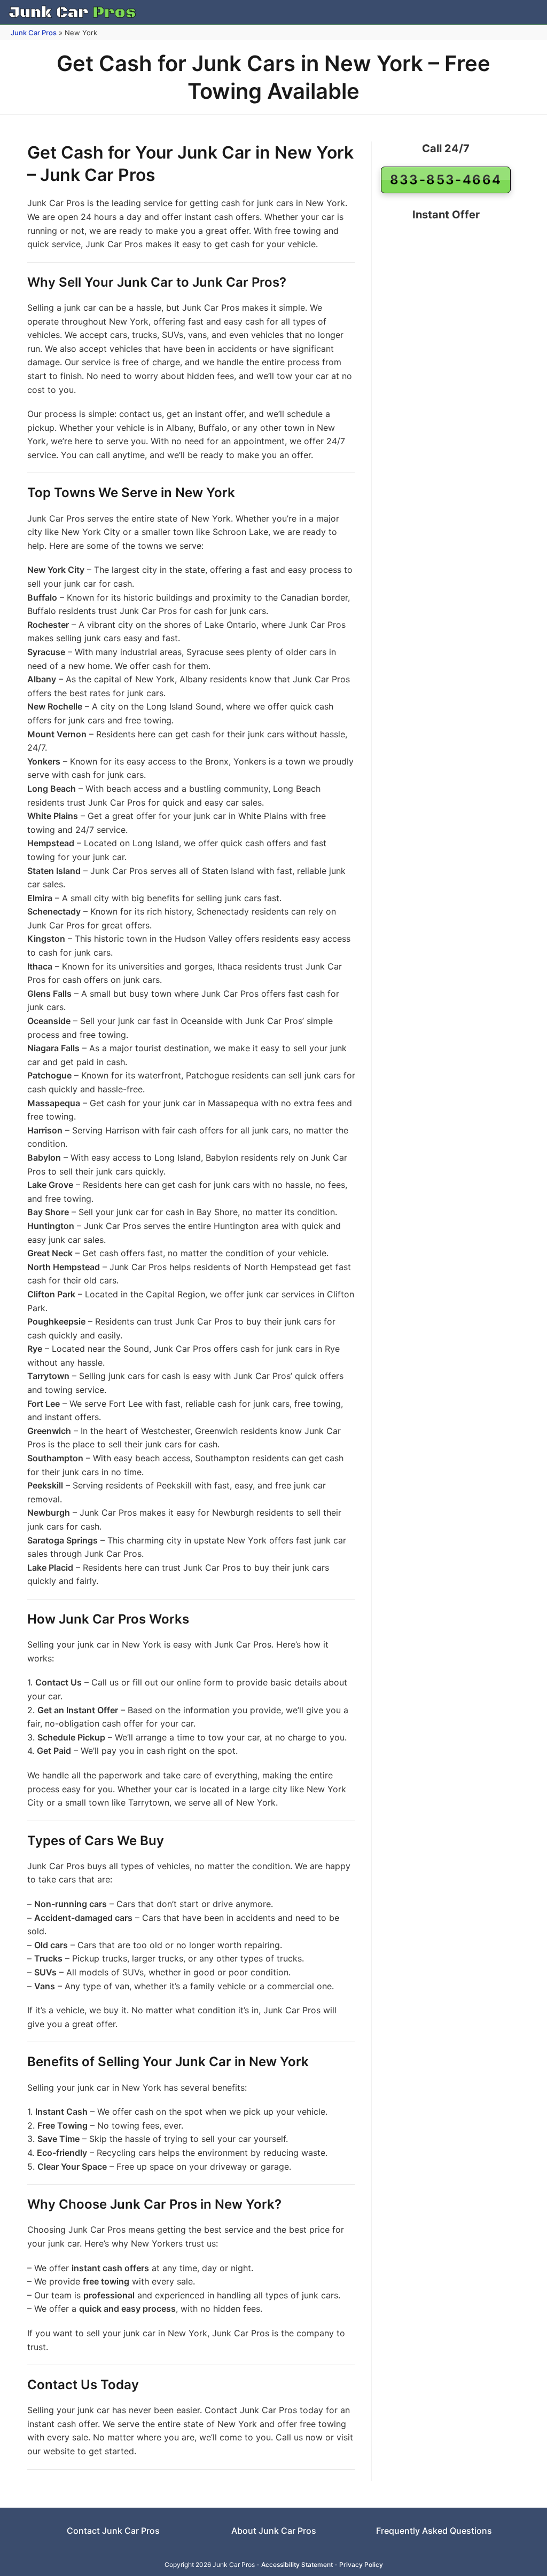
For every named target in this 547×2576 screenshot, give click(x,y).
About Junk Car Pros (274, 2531)
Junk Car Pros (34, 33)
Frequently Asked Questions (434, 2531)
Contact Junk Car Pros (113, 2531)
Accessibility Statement (297, 2565)
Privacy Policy (361, 2565)
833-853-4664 (446, 180)
